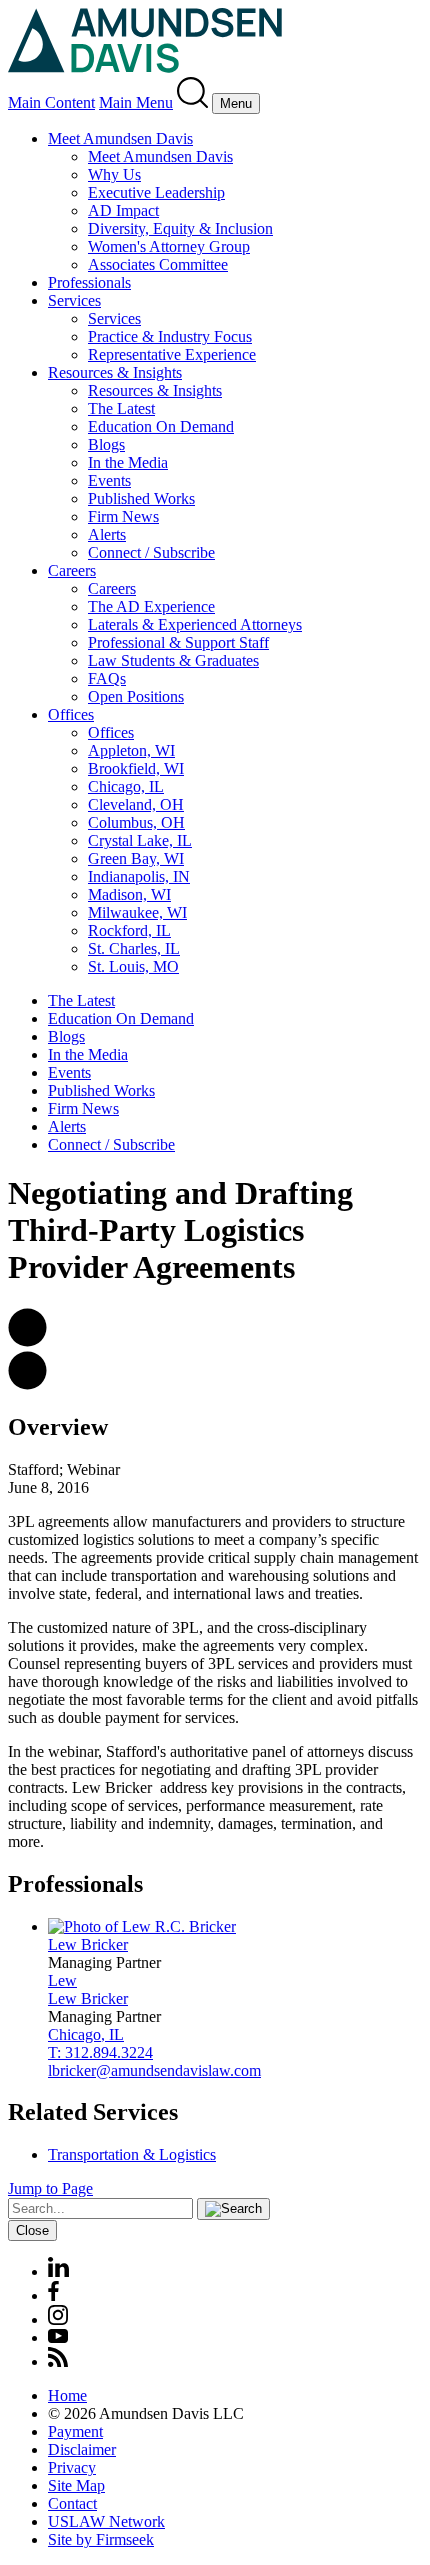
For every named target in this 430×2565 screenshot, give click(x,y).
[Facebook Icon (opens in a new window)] (53, 2295)
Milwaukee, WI (137, 912)
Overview (58, 1427)
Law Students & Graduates (173, 660)
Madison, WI (129, 894)
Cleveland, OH (136, 804)
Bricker (88, 1944)
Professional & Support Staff (178, 642)
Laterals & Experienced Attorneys (195, 624)
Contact (72, 2503)
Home (67, 2395)
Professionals (89, 282)
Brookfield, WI (136, 768)
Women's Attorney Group (169, 246)
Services (74, 300)
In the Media (128, 462)
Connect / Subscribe (151, 552)
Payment (75, 2431)
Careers (72, 570)
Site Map (76, 2485)
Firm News (123, 516)
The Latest (121, 408)
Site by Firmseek (101, 2539)
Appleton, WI (131, 750)
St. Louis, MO (133, 966)
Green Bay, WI (136, 858)
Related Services (93, 2112)
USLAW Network (106, 2521)
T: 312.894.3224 (100, 2052)
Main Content (51, 102)
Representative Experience (172, 354)
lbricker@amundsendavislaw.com (154, 2070)
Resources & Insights (115, 372)
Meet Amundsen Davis (120, 138)
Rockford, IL (129, 930)
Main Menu (136, 102)
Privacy (72, 2467)
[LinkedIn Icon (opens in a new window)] (58, 2271)
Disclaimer (82, 2449)
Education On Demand (161, 426)
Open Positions (136, 696)
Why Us (114, 174)
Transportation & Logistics (132, 2154)
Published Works (141, 498)
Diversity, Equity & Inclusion (180, 228)
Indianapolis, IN (139, 876)
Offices (71, 714)
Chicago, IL (126, 786)
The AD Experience (151, 606)
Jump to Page (50, 2188)
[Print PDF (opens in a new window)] (27, 1384)
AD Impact (123, 210)
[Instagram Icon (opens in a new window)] (59, 2319)
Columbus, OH (136, 822)
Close (32, 2230)
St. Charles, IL (134, 948)
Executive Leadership (156, 192)
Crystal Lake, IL (140, 840)
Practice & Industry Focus (170, 336)
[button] (27, 1341)
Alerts (107, 534)
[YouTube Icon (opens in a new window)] (58, 2337)
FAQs (107, 678)
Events (109, 480)
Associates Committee (158, 264)
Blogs (106, 444)
